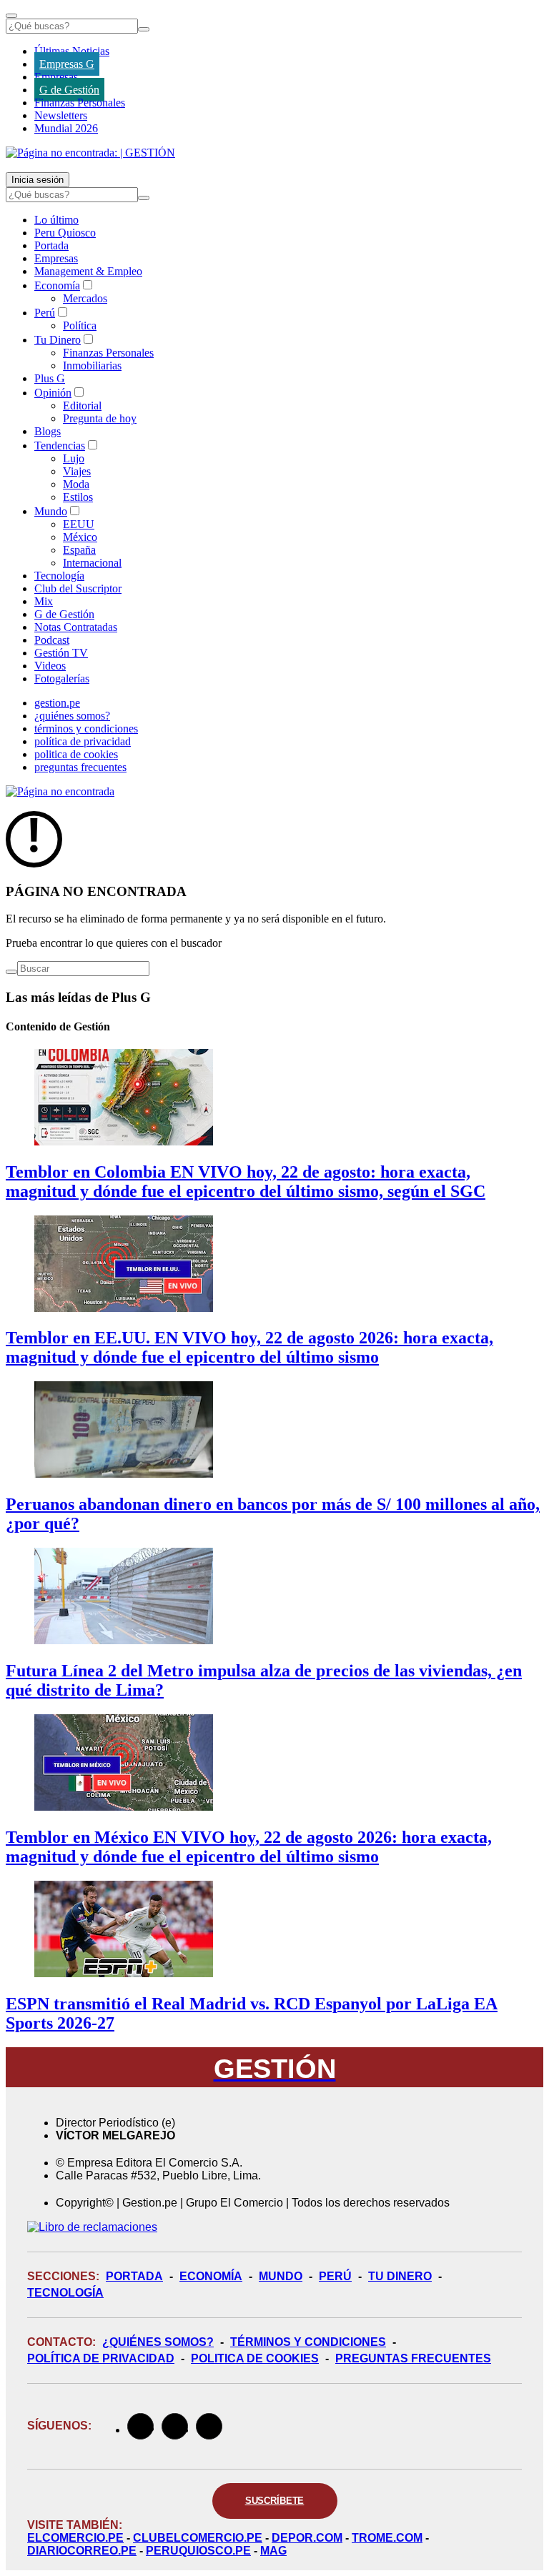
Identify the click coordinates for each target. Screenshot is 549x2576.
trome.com (387, 2538)
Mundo (51, 511)
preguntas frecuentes (80, 767)
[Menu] (11, 16)
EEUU (79, 524)
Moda (76, 484)
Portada (51, 245)
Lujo (74, 458)
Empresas (56, 77)
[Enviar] (144, 29)
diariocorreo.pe (82, 2551)
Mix (44, 601)
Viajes (77, 471)
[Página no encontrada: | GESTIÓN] (90, 153)
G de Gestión (69, 90)
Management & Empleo (88, 271)
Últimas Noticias (72, 51)
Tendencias (60, 446)
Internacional (92, 563)
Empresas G (67, 64)
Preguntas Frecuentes (413, 2358)
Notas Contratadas (76, 627)
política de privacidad (83, 741)
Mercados (85, 298)
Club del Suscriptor (78, 588)
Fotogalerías (62, 678)
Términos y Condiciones (308, 2342)
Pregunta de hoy (100, 418)
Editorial (82, 406)
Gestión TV (61, 653)
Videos (50, 666)
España (79, 550)
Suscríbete (275, 2501)
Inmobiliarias (92, 365)
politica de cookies (76, 754)
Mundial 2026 (66, 128)
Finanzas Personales (80, 103)
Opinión (53, 393)
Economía (57, 285)
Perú (45, 313)
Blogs (48, 431)
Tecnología (59, 576)
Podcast (52, 640)
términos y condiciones (86, 728)
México (80, 537)
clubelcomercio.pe (198, 2538)
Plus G (50, 378)
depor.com (307, 2538)
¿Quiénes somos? (158, 2342)
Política (80, 325)
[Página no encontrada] (60, 791)
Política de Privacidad (101, 2358)
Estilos (78, 497)
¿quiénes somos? (72, 716)
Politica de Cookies (255, 2358)
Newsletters (61, 115)
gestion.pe (57, 703)
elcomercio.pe (75, 2538)
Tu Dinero (58, 340)
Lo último (56, 220)
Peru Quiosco (65, 233)
